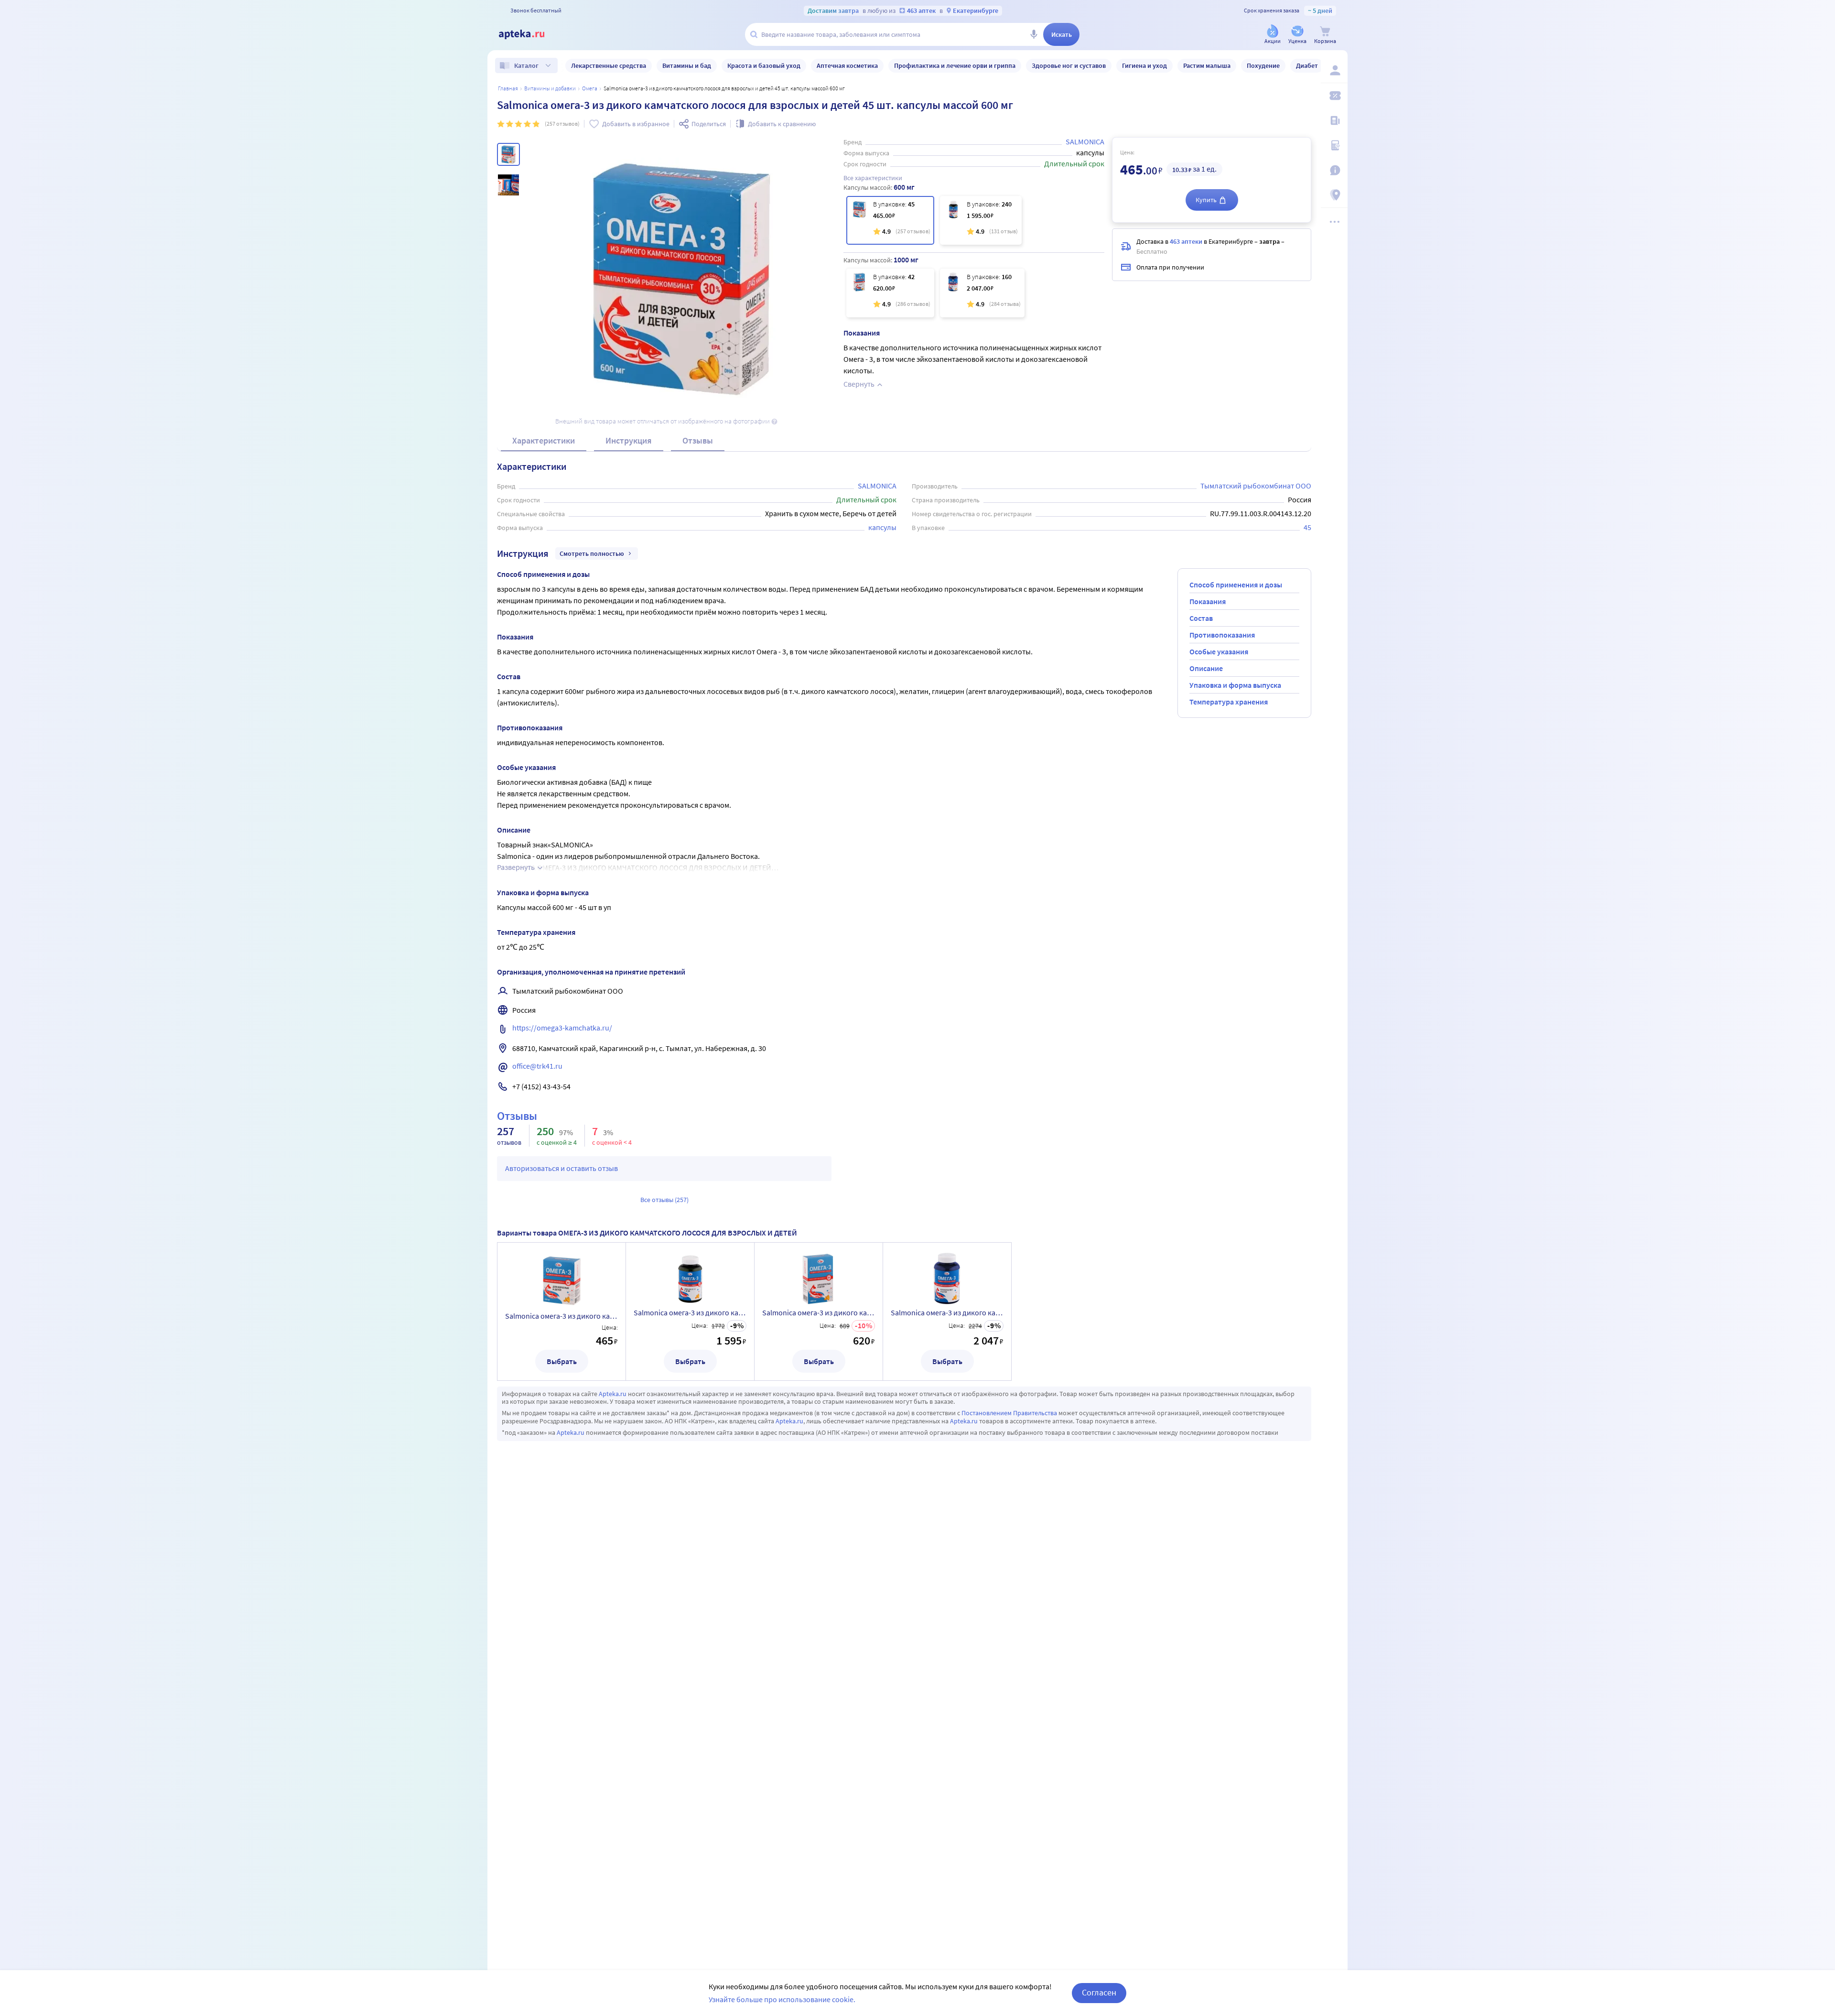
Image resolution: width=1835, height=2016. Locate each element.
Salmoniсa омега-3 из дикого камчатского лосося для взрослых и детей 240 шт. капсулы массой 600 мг (690, 1312)
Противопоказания (1222, 635)
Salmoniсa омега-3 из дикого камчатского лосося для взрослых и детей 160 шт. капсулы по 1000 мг (947, 1312)
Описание (1206, 668)
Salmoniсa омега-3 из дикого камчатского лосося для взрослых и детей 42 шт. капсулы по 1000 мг (819, 1312)
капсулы (882, 527)
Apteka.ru (613, 1394)
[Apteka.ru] (529, 34)
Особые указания (1219, 651)
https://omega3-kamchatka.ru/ (562, 1028)
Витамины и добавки (550, 88)
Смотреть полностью (592, 553)
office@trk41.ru (537, 1066)
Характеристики (544, 440)
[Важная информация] (1334, 170)
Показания (1208, 601)
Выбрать (562, 1361)
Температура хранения (1229, 702)
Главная (508, 88)
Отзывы (698, 440)
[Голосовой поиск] (1034, 34)
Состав (1201, 618)
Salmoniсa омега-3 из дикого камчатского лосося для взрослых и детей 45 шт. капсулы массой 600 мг (561, 1316)
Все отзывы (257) (664, 1200)
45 (1307, 527)
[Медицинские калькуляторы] (1334, 145)
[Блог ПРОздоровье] (1334, 120)
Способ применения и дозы (1236, 585)
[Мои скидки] (1334, 96)
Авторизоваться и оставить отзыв (561, 1168)
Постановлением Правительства (1009, 1413)
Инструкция (629, 440)
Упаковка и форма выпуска (1235, 685)
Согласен (1099, 1992)
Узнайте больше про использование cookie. (782, 1999)
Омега (590, 88)
